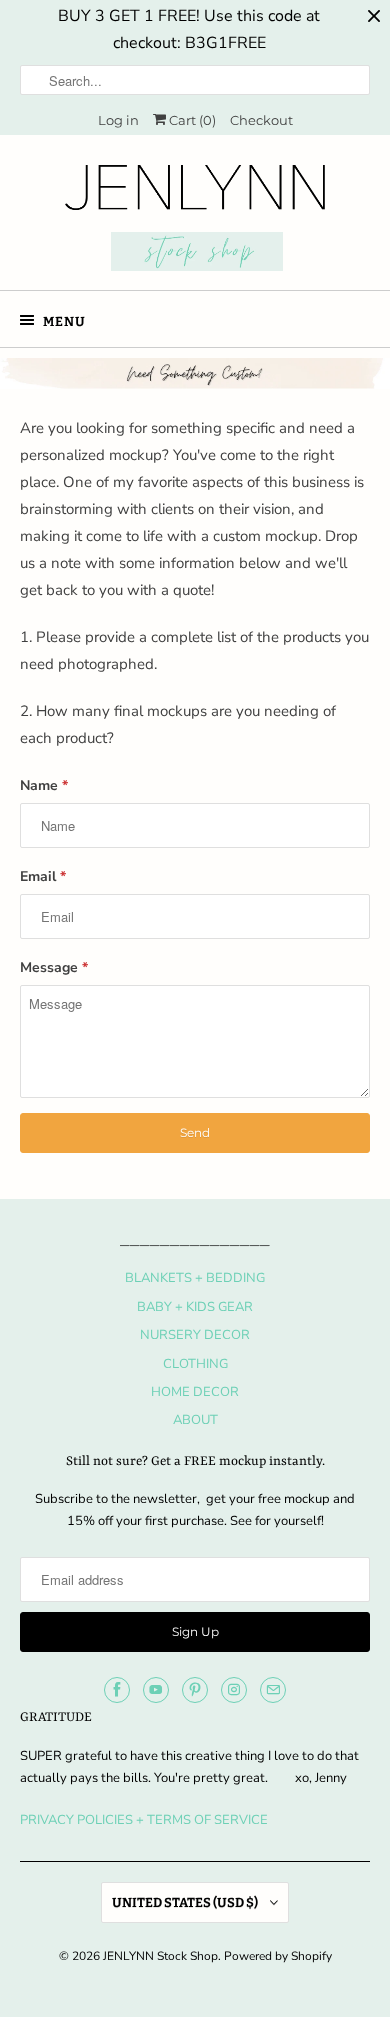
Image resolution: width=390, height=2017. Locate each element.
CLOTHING (195, 1364)
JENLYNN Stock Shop (160, 1956)
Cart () (191, 120)
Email (43, 876)
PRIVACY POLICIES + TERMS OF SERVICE (144, 1820)
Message (54, 967)
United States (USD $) (186, 1902)
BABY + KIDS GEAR (195, 1307)
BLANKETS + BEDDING (195, 1278)
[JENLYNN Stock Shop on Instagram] (234, 1690)
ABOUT (195, 1420)
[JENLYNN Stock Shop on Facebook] (117, 1690)
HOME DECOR (195, 1392)
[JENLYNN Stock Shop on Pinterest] (195, 1690)
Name (44, 785)
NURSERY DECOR (195, 1335)
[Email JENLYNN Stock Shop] (273, 1690)
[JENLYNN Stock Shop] (195, 220)
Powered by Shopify (278, 1956)
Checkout (261, 120)
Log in (118, 120)
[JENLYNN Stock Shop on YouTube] (156, 1690)
